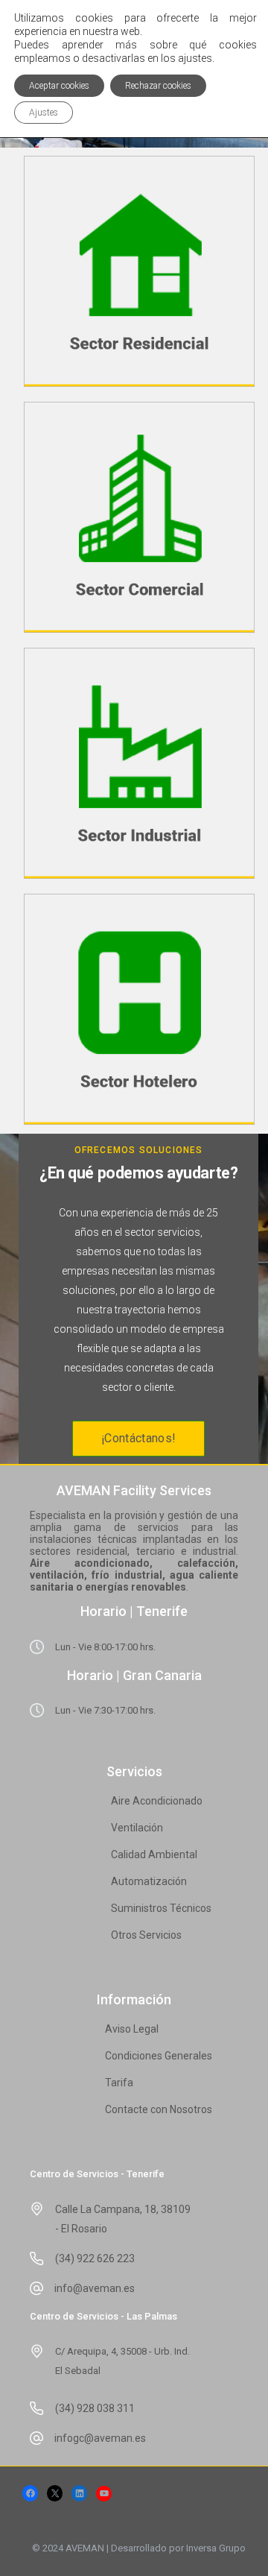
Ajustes (44, 113)
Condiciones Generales (159, 2056)
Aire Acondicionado (157, 1801)
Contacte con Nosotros (159, 2109)
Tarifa (119, 2083)
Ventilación (137, 1828)
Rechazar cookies (158, 86)
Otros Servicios (146, 1935)
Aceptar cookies (59, 86)
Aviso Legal (132, 2029)
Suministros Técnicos (161, 1908)
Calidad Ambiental (154, 1854)
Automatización (149, 1881)
